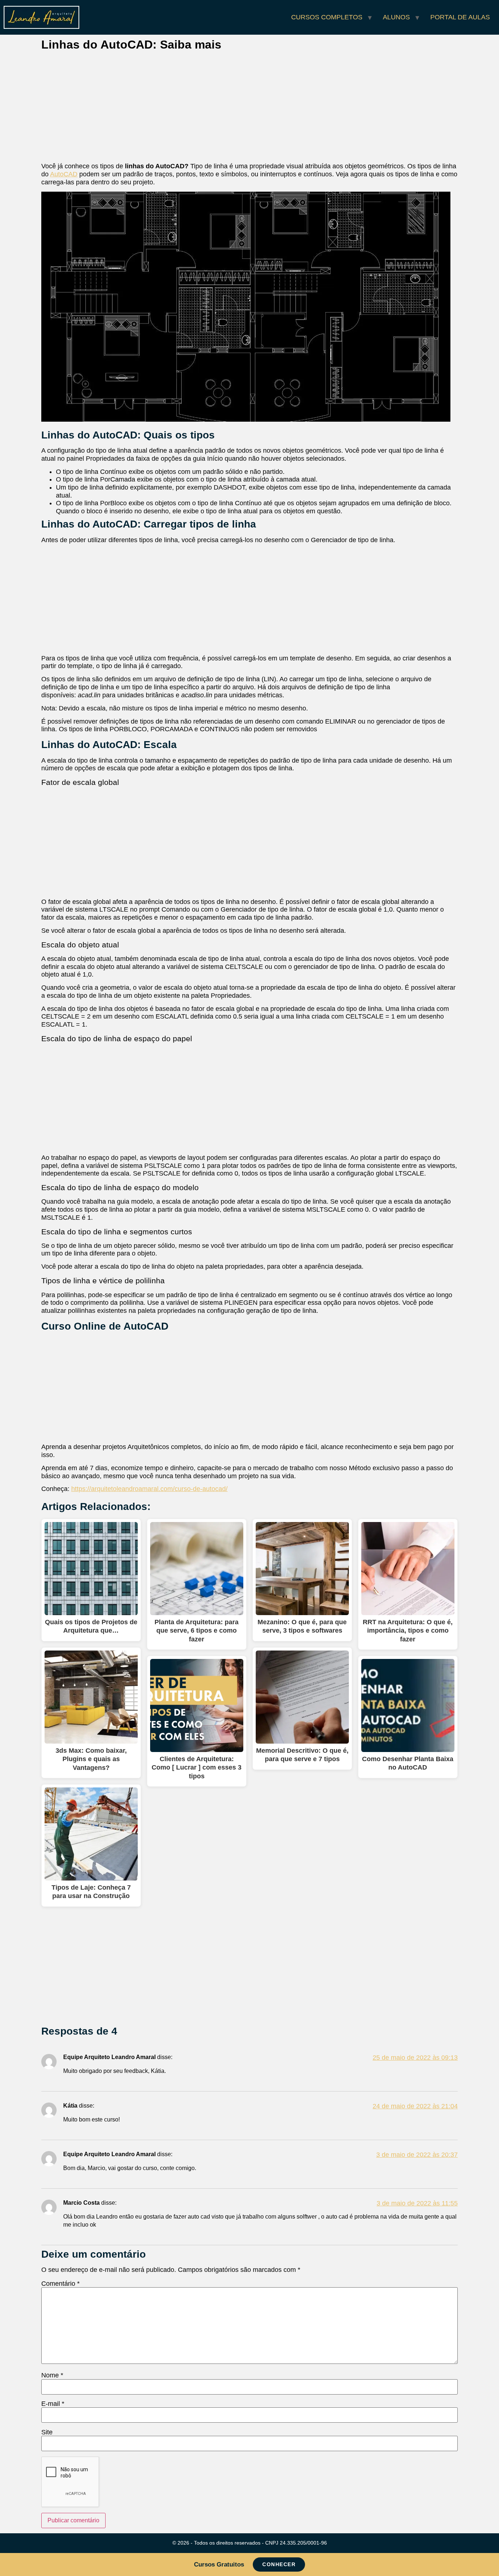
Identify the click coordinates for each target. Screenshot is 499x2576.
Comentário (60, 2284)
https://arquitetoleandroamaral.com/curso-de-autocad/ (149, 1489)
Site (47, 2432)
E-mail (53, 2404)
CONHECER (279, 2564)
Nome (52, 2375)
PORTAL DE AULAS (460, 17)
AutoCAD (64, 174)
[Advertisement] (249, 108)
